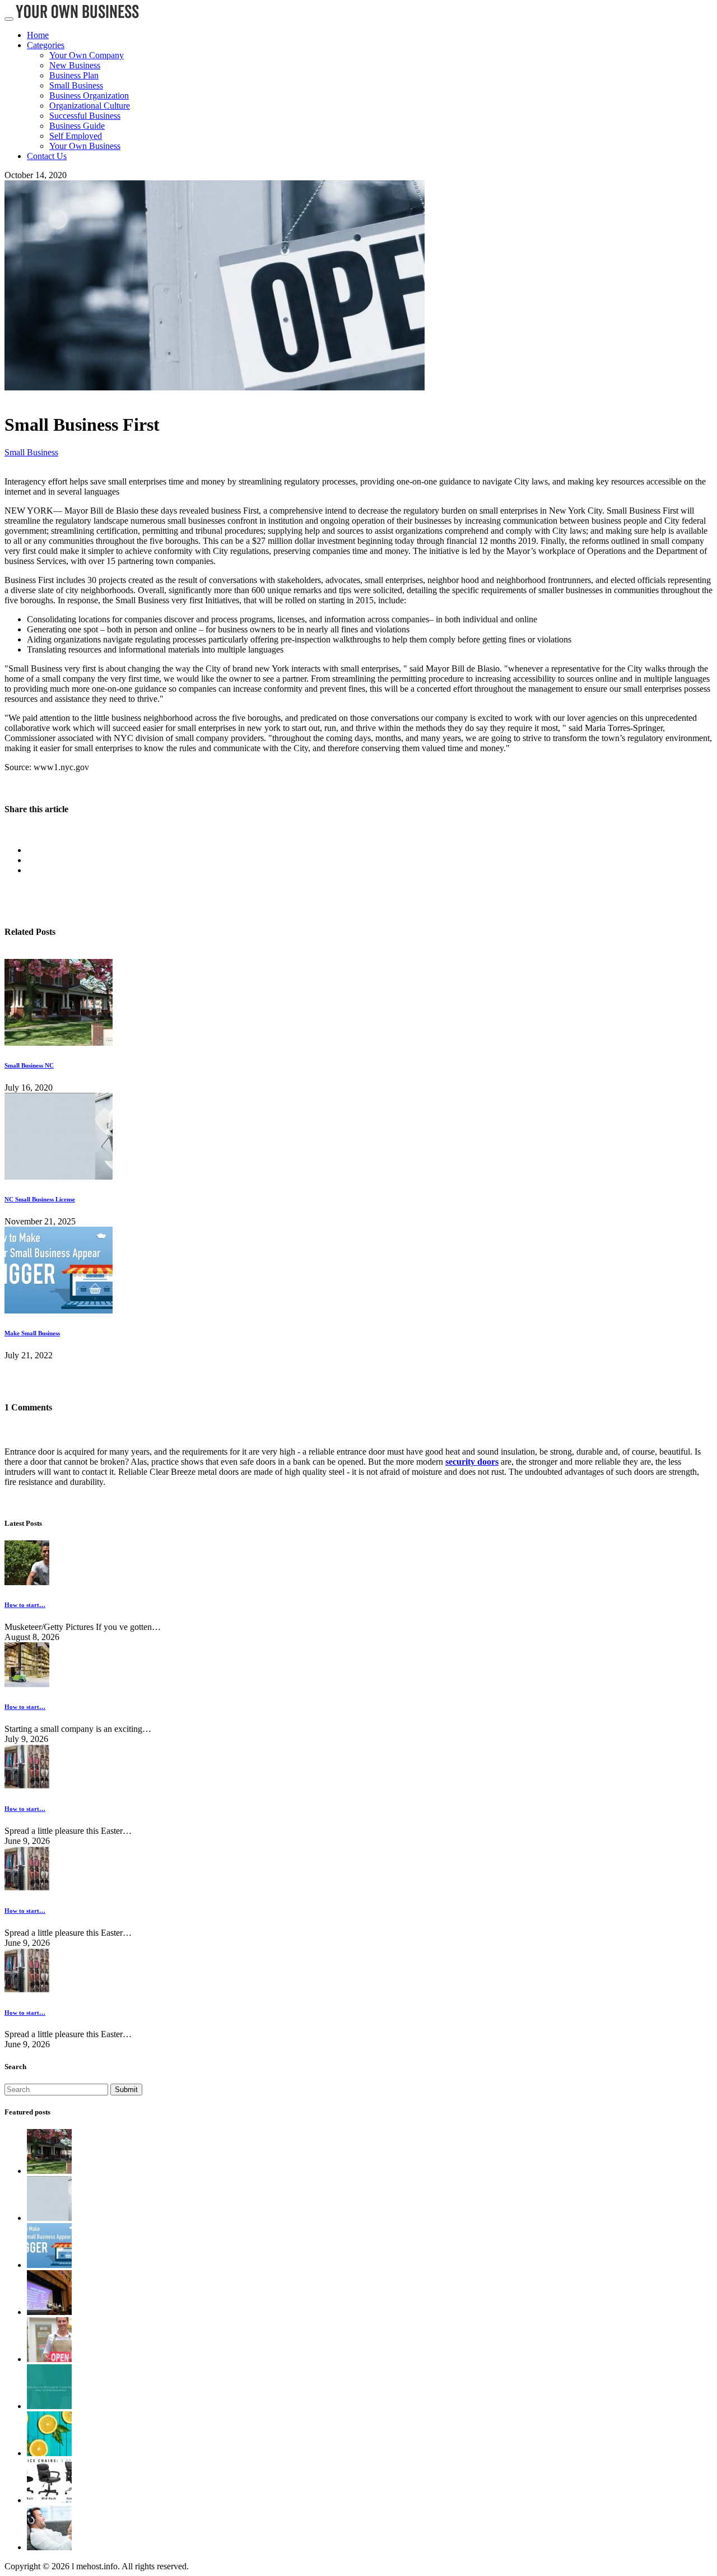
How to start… (25, 1605)
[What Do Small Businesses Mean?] (49, 2406)
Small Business (76, 85)
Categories (46, 45)
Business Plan (74, 75)
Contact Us (47, 156)
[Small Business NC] (59, 1043)
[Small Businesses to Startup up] (49, 2312)
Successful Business (85, 116)
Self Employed (76, 136)
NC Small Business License (40, 1199)
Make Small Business (32, 1333)
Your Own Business (85, 146)
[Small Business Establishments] (49, 2359)
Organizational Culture (90, 106)
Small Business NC (29, 1065)
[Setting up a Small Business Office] (49, 2500)
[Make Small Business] (59, 1310)
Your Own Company (87, 55)
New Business (75, 65)
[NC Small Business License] (59, 1177)
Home (38, 35)
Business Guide (77, 126)
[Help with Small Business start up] (49, 2453)
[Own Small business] (49, 2547)
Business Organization (89, 96)
